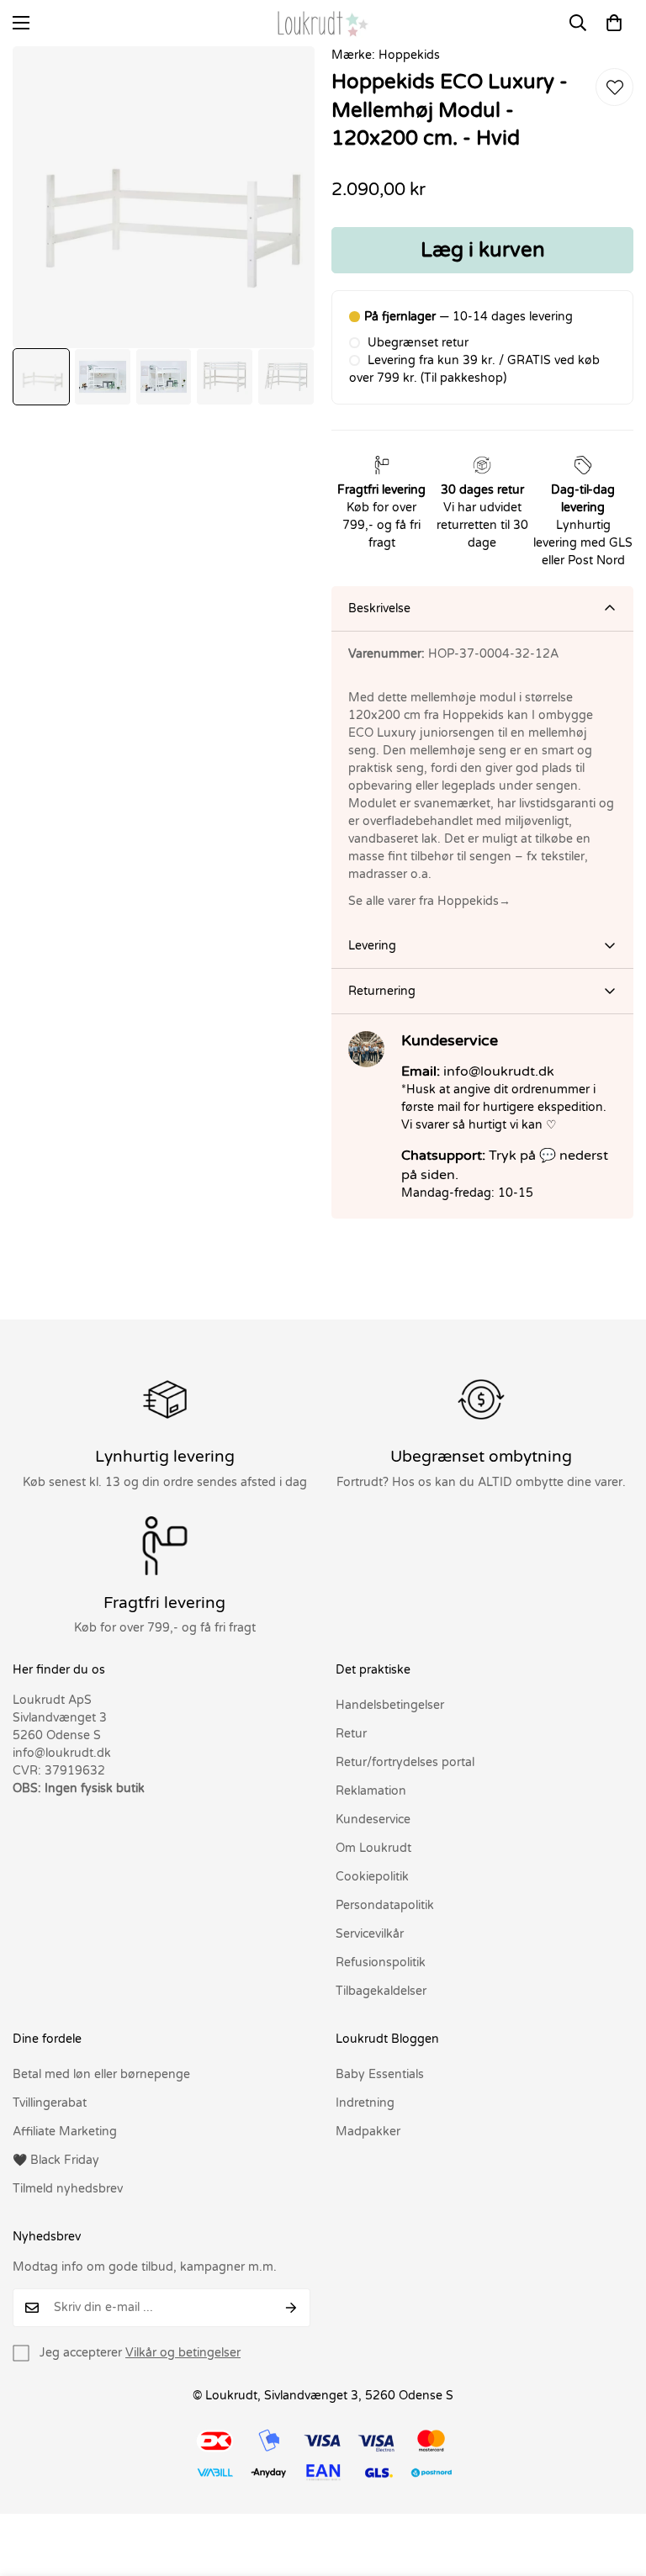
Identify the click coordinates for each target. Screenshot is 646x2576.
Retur (351, 1734)
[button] (614, 23)
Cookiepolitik (372, 1877)
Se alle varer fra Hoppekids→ (429, 901)
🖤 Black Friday (56, 2160)
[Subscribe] (291, 2308)
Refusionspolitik (381, 1962)
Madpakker (368, 2132)
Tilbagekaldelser (381, 1991)
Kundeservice (373, 1820)
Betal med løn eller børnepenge (101, 2074)
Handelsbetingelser (390, 1705)
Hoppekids (409, 55)
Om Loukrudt (373, 1848)
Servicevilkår (370, 1934)
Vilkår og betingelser (183, 2353)
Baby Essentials (380, 2074)
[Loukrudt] (323, 23)
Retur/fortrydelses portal (405, 1762)
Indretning (365, 2103)
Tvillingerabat (50, 2103)
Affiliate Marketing (65, 2132)
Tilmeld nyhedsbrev (68, 2189)
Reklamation (371, 1791)
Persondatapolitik (385, 1905)
